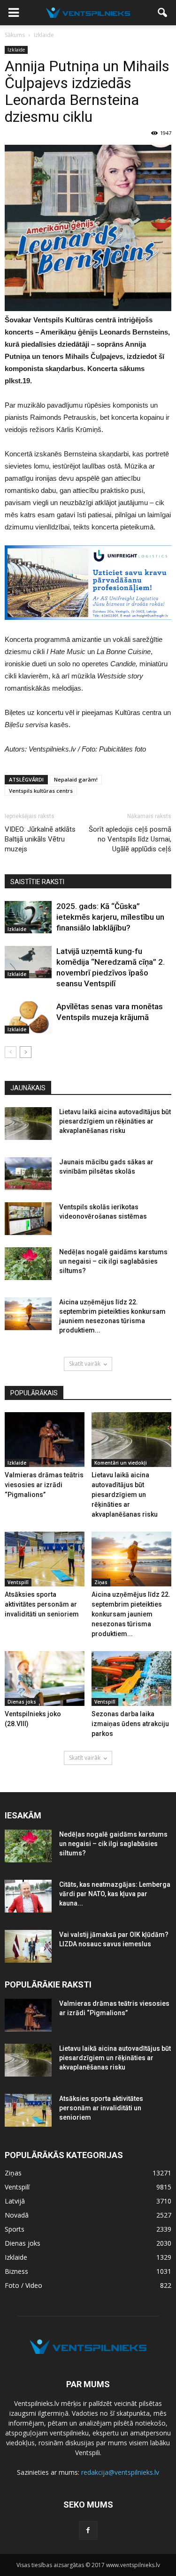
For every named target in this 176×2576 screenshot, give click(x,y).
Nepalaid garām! (76, 779)
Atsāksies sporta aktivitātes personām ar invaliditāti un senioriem (42, 1604)
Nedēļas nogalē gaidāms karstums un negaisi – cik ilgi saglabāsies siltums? (113, 1261)
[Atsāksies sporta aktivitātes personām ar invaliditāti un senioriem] (45, 1559)
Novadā (17, 2215)
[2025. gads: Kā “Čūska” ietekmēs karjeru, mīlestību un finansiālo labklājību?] (28, 917)
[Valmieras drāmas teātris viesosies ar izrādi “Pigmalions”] (45, 1440)
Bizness (16, 2271)
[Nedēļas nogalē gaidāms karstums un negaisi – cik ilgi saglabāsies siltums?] (28, 1264)
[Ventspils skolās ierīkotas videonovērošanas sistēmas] (28, 1219)
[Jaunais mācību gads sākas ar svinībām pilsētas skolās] (28, 1174)
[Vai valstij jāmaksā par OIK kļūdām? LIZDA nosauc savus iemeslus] (28, 1946)
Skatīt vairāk (85, 1364)
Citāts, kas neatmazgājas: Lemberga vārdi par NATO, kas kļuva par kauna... (115, 1894)
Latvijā (15, 2201)
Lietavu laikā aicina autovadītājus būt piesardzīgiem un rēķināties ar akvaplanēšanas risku (115, 1121)
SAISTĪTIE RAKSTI (37, 882)
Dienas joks (22, 1702)
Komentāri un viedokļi (121, 1463)
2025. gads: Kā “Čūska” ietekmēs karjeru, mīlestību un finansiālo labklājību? (110, 917)
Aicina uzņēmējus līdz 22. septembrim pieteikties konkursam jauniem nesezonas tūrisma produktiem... (131, 1614)
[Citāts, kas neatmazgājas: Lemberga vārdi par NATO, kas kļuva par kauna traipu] (28, 1896)
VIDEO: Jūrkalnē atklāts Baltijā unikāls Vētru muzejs (40, 839)
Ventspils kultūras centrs (41, 791)
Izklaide (16, 50)
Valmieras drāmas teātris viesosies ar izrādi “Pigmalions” (44, 1485)
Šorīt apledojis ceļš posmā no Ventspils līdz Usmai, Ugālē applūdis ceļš (130, 839)
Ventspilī (18, 1582)
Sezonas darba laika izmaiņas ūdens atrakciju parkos (130, 1724)
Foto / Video (23, 2285)
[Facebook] (88, 2531)
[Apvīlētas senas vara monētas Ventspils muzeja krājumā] (28, 1017)
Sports (15, 2229)
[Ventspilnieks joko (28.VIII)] (45, 1679)
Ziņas (101, 1582)
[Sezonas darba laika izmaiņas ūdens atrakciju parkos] (131, 1679)
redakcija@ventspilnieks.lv (120, 2472)
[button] (163, 13)
